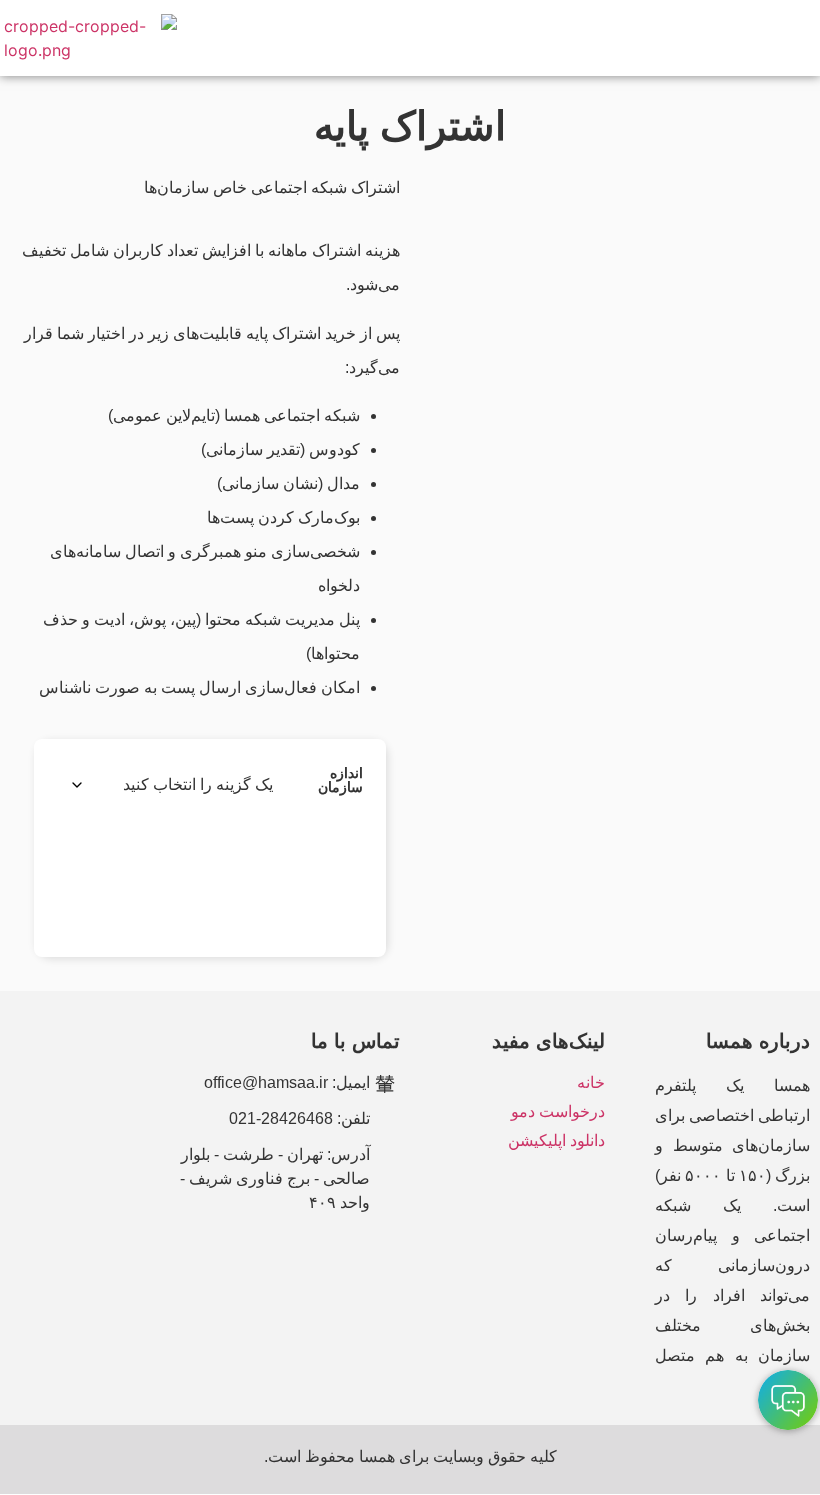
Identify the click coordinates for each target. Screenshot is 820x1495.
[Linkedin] (313, 1260)
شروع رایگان (159, 876)
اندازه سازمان (340, 780)
